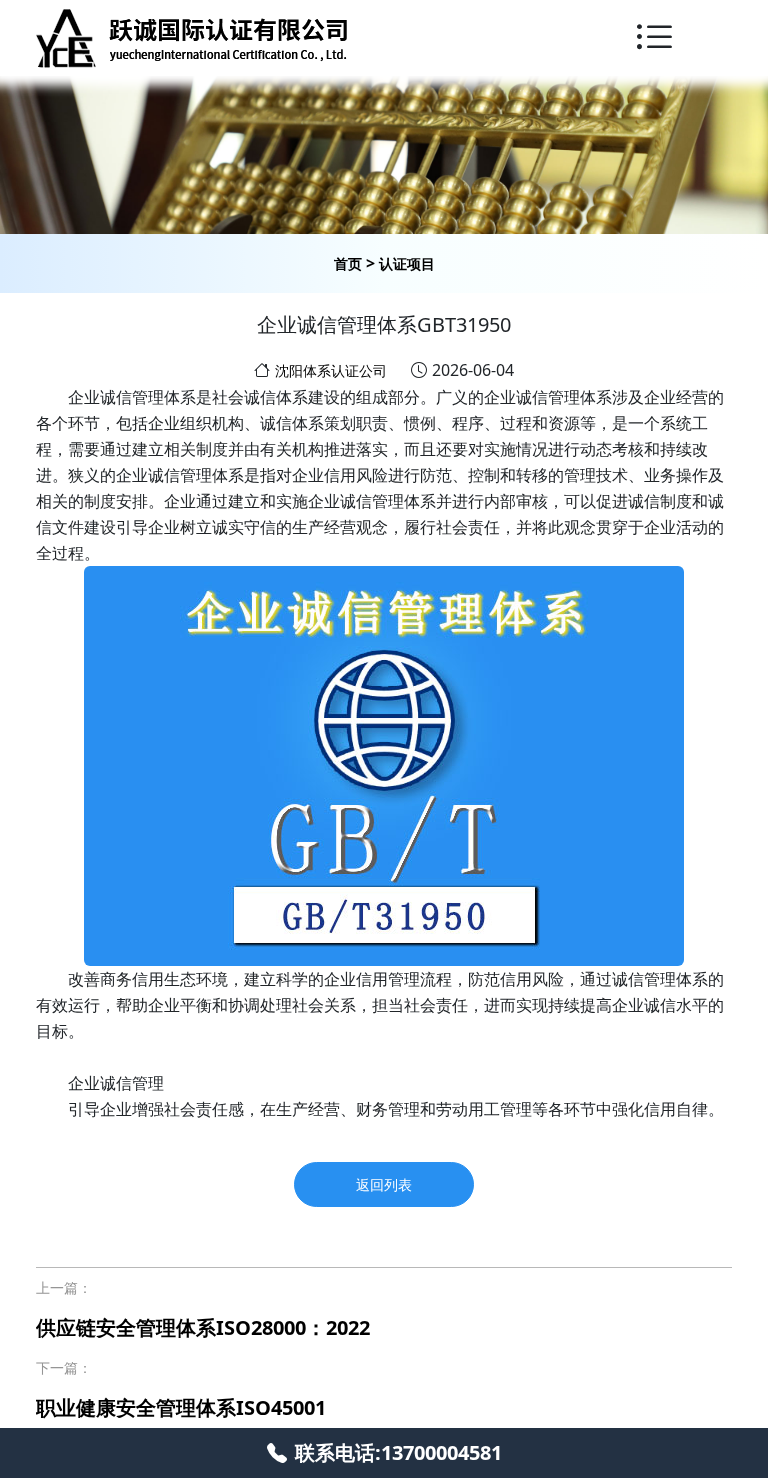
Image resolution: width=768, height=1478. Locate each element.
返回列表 (384, 1184)
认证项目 (407, 263)
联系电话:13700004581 (398, 1452)
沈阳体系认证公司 (331, 370)
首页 (348, 263)
